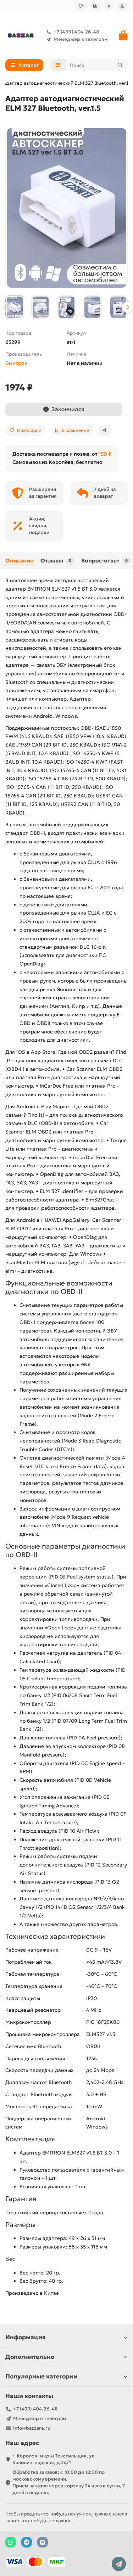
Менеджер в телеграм (81, 39)
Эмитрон (16, 363)
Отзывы (56, 561)
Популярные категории (41, 2376)
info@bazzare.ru (32, 2428)
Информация (26, 2337)
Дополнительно (30, 2357)
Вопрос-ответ (104, 561)
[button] (6, 307)
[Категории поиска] (58, 65)
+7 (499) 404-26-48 (76, 32)
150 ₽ (105, 454)
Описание (19, 561)
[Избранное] (81, 6)
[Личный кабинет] (122, 6)
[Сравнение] (95, 6)
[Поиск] (120, 65)
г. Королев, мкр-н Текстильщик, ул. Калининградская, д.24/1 (54, 2459)
